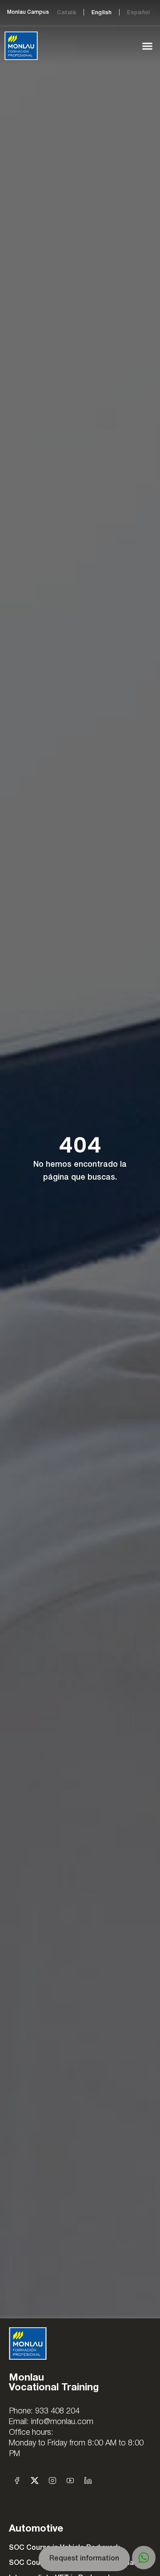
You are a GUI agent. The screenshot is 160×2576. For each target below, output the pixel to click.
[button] (148, 46)
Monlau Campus (28, 12)
